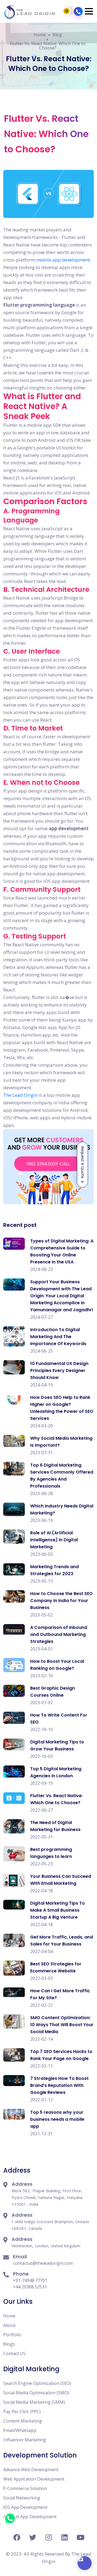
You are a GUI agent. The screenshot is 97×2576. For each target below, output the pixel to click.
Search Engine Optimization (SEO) (37, 2383)
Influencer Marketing (25, 2440)
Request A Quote (83, 1163)
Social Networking (22, 2498)
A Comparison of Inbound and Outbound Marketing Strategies (59, 1634)
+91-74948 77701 (30, 2280)
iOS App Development (25, 2507)
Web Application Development (34, 2479)
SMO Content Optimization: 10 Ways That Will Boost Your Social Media (62, 2025)
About (9, 2325)
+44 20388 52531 (30, 2287)
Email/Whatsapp (20, 2430)
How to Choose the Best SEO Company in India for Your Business (61, 1601)
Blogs (9, 2344)
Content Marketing (23, 2421)
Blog (57, 35)
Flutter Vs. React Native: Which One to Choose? (48, 46)
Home (40, 35)
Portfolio (12, 2335)
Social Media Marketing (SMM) (34, 2402)
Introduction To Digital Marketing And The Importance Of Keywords (58, 1337)
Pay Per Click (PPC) (22, 2412)
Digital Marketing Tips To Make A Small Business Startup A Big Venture (58, 1910)
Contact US (14, 2353)
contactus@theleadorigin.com (43, 2263)
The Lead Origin (21, 1095)
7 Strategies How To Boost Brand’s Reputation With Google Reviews (59, 2085)
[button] (89, 11)
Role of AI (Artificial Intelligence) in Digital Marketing (54, 1540)
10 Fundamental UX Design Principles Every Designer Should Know (59, 1371)
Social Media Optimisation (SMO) (36, 2393)
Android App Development (30, 2517)
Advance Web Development (31, 2470)
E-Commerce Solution (25, 2488)
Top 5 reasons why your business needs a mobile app (57, 2119)
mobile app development (63, 260)
